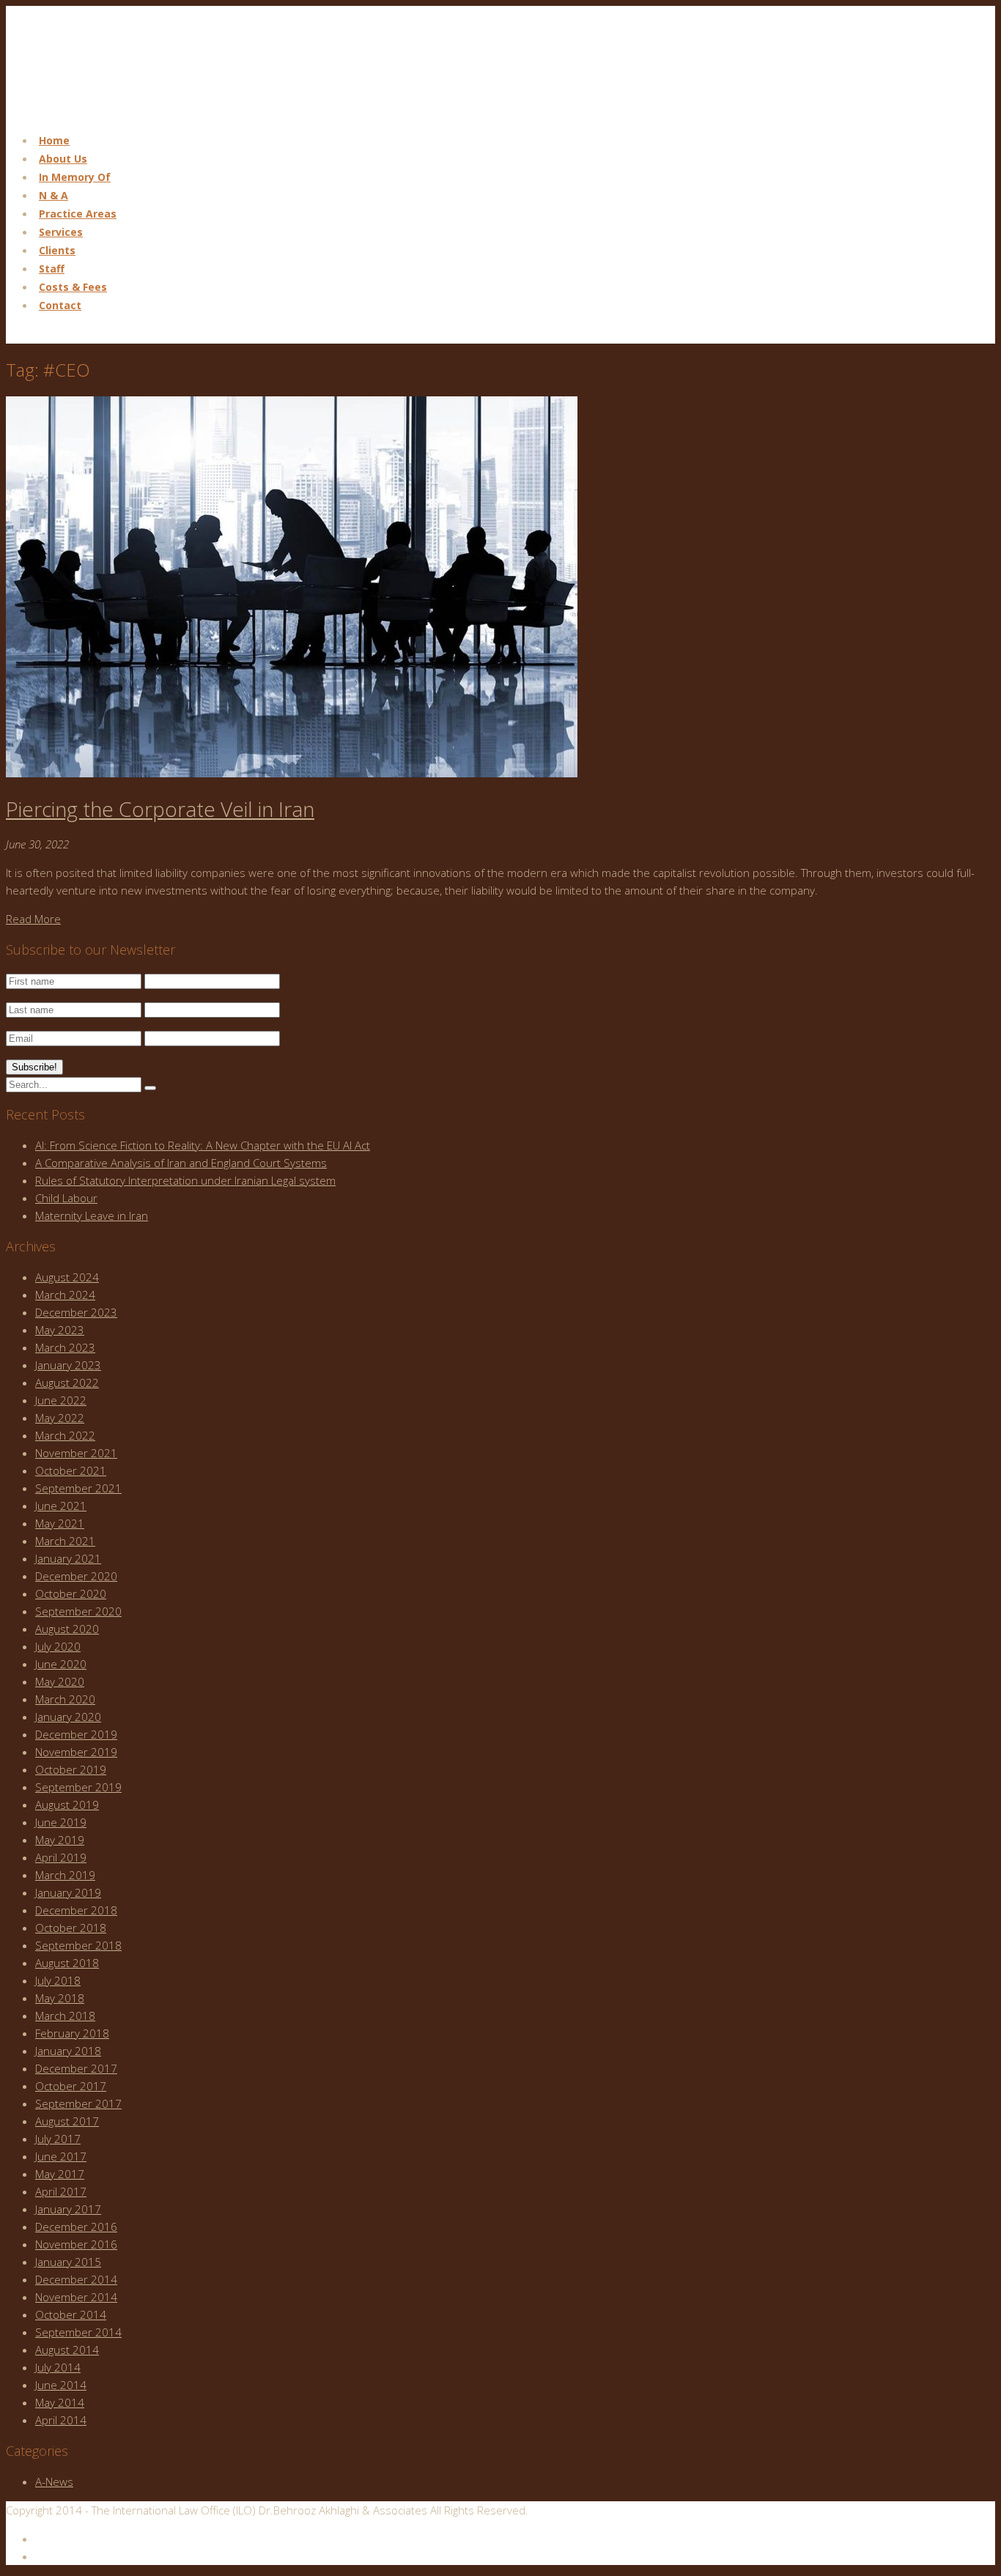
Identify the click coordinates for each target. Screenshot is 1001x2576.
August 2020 (67, 1629)
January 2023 (68, 1365)
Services (61, 232)
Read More (33, 919)
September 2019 (78, 1787)
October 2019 (71, 1769)
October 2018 (71, 1928)
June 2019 (61, 1822)
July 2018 (58, 1980)
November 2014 (76, 2297)
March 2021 (65, 1541)
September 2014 (78, 2332)
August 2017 (67, 2121)
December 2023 (76, 1312)
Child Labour (66, 1198)
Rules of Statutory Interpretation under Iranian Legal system (185, 1180)
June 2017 (61, 2156)
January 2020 (68, 1717)
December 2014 (76, 2279)
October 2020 (71, 1594)
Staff (52, 269)
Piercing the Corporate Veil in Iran (160, 809)
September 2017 (78, 2103)
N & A (53, 195)
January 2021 (68, 1558)
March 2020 (65, 1699)
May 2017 (60, 2174)
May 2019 (60, 1840)
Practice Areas (78, 214)
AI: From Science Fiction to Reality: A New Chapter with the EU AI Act (203, 1145)
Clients (57, 250)
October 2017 (71, 2086)
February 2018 (72, 2033)
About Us (63, 159)
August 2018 (67, 1963)
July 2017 (58, 2139)
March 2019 (65, 1875)
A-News (54, 2481)
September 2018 (78, 1945)
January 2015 (68, 2262)
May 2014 (60, 2402)
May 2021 (60, 1523)
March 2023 (65, 1347)
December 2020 (76, 1576)
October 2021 (71, 1470)
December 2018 (76, 1910)
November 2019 (76, 1752)
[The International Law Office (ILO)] (80, 111)
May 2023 (60, 1330)
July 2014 (58, 2367)
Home (54, 140)
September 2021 (78, 1488)
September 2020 (78, 1611)
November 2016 (76, 2244)
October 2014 (71, 2314)
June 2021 (61, 1506)
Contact (60, 305)
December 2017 (76, 2068)
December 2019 (76, 1734)
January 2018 (68, 2051)
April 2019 (61, 1857)
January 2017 (68, 2209)
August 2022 (67, 1383)
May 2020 (60, 1681)
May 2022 (60, 1418)
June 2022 (61, 1400)
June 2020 (61, 1664)
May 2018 (60, 1998)
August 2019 (67, 1805)
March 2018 (65, 2016)
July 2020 (58, 1646)
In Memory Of (75, 177)
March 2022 (65, 1435)
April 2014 (61, 2420)
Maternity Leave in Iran (92, 1215)
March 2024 (65, 1295)
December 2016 (76, 2227)
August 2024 (67, 1277)
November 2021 (76, 1453)
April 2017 (61, 2191)
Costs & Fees (73, 287)
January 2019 (68, 1892)
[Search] (150, 1088)
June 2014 (61, 2385)
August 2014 (67, 2350)
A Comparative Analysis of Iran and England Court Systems (181, 1163)
